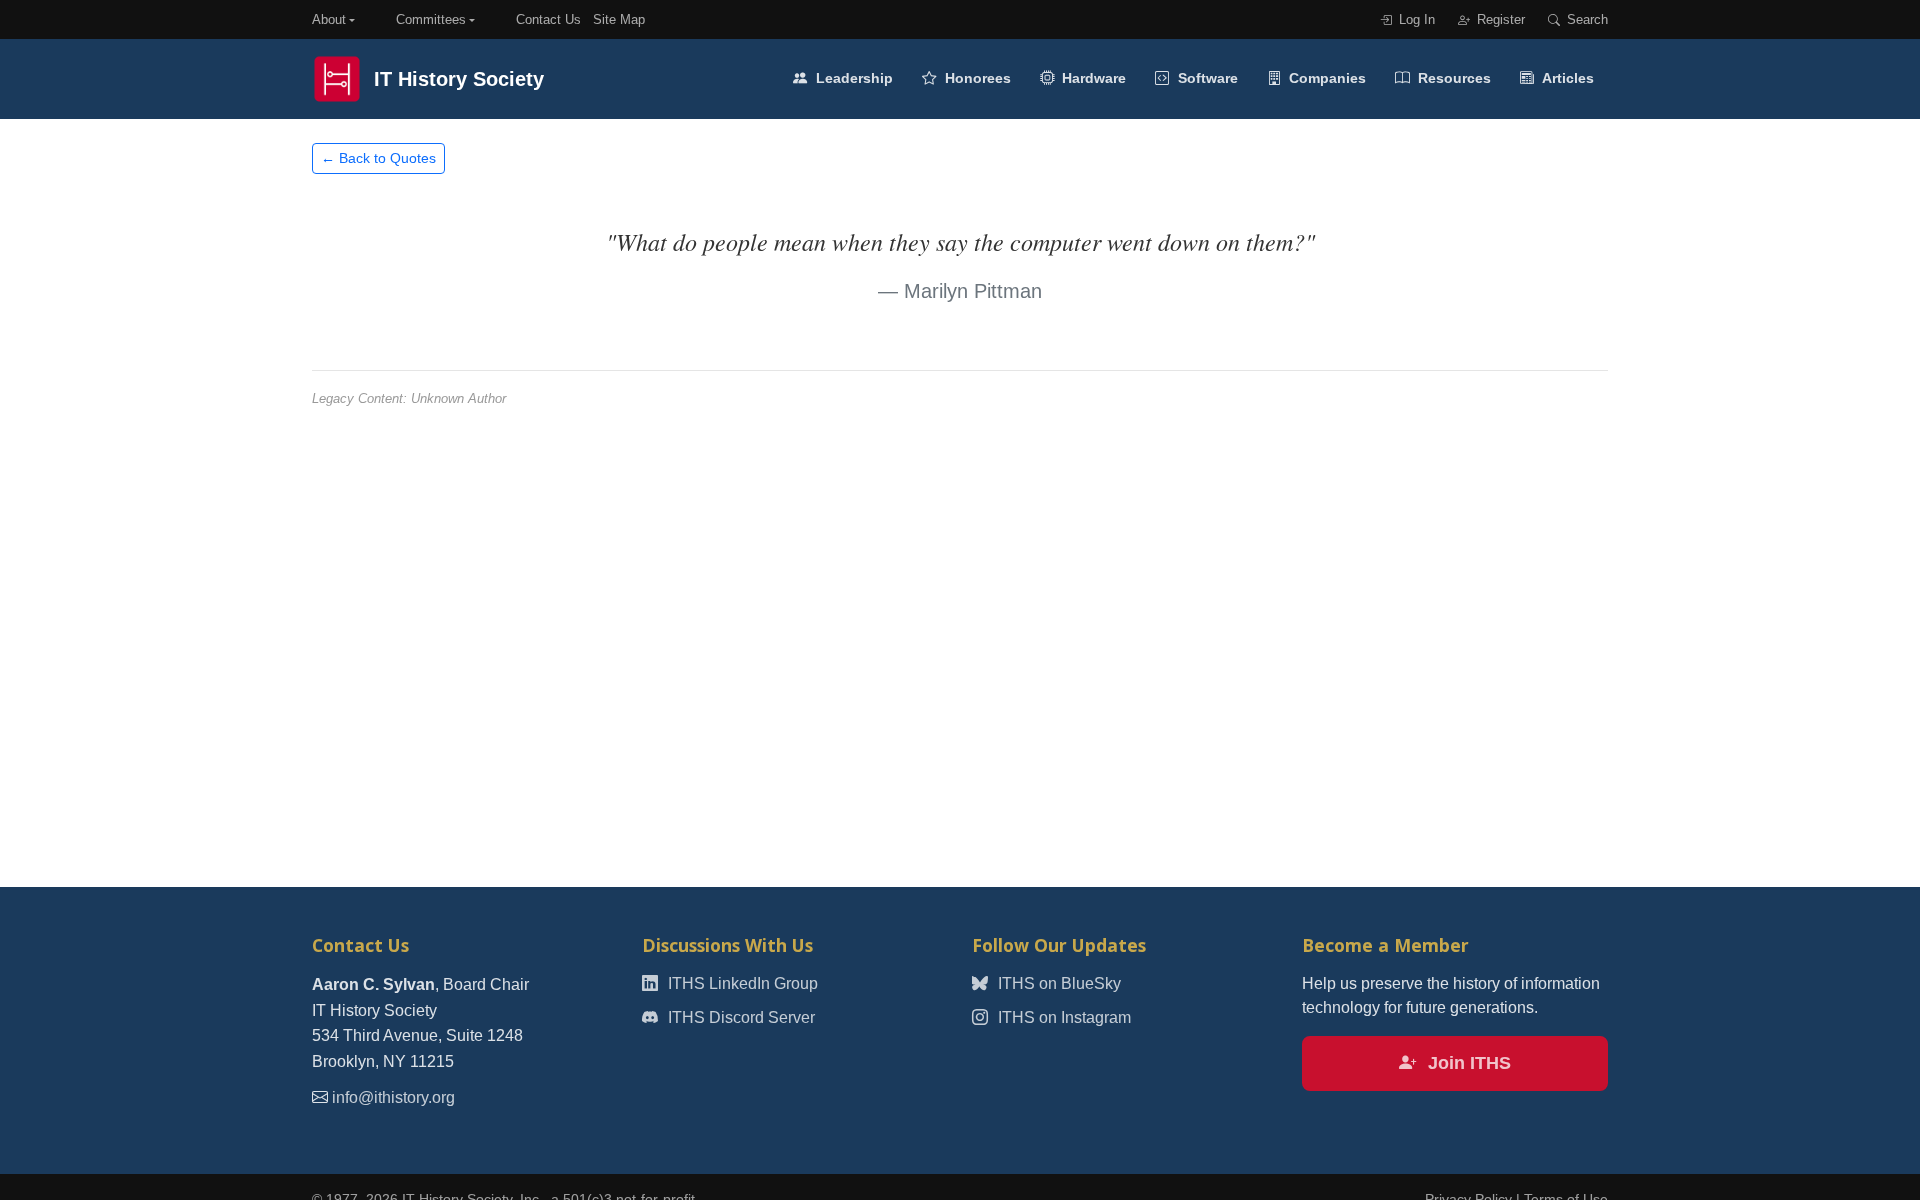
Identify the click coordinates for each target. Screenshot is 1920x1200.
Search (1585, 19)
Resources (1452, 78)
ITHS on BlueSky (1057, 983)
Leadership (852, 78)
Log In (1415, 19)
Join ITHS (1467, 1063)
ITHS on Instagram (1062, 1017)
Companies (1325, 78)
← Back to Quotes (378, 158)
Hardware (1092, 78)
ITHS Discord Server (739, 1017)
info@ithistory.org (393, 1097)
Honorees (976, 78)
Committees (431, 19)
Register (1499, 19)
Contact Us (548, 19)
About (329, 19)
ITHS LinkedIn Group (741, 983)
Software (1206, 78)
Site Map (619, 19)
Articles (1566, 78)
